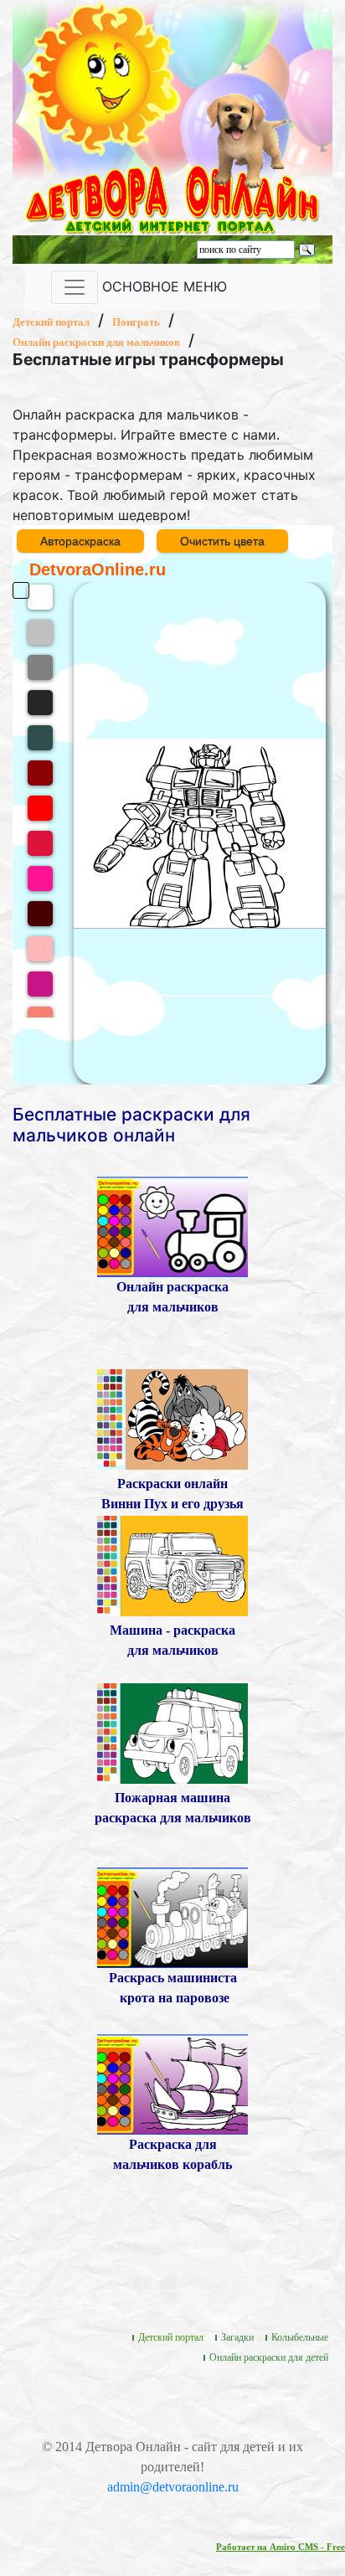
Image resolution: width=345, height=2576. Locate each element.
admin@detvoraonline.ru (173, 2487)
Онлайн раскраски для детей (269, 2357)
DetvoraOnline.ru (98, 569)
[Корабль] (172, 2083)
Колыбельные (300, 2337)
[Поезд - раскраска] (172, 1917)
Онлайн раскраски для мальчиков (96, 342)
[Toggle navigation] (75, 287)
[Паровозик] (172, 1226)
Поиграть (136, 322)
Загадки (237, 2337)
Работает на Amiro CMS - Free (281, 2547)
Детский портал (51, 322)
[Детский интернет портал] (103, 77)
